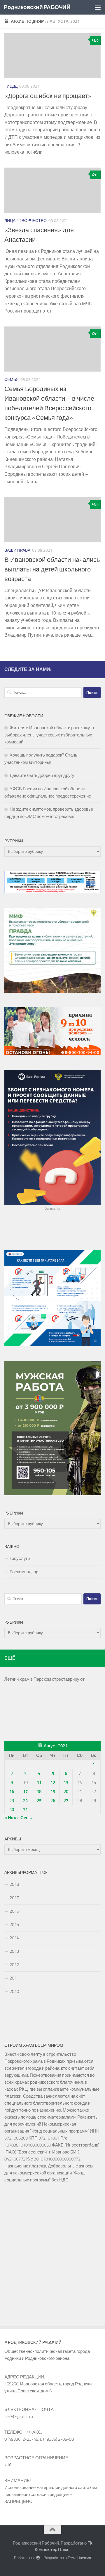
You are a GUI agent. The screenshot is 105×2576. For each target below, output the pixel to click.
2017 (14, 1898)
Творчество (33, 221)
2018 (14, 1884)
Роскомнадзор (24, 1572)
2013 (14, 1951)
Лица (10, 221)
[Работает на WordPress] (38, 2558)
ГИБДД (11, 86)
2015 (14, 1925)
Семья (12, 380)
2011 (14, 1978)
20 (66, 1792)
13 (66, 1783)
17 (25, 1792)
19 (53, 1792)
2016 (14, 1911)
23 (12, 1801)
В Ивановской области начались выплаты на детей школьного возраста (52, 569)
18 (39, 1792)
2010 (14, 1991)
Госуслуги (20, 1558)
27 (66, 1801)
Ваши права (17, 550)
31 (25, 1810)
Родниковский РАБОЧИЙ (37, 7)
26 (53, 1801)
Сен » (26, 1818)
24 (25, 1801)
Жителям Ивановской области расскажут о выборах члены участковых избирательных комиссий (50, 735)
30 (12, 1810)
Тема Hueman (79, 2558)
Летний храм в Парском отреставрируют (44, 1679)
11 (39, 1783)
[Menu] (98, 7)
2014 (14, 1938)
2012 (14, 1965)
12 (53, 1783)
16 (12, 1792)
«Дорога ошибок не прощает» (48, 96)
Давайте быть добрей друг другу (42, 775)
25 (39, 1801)
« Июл (11, 1818)
